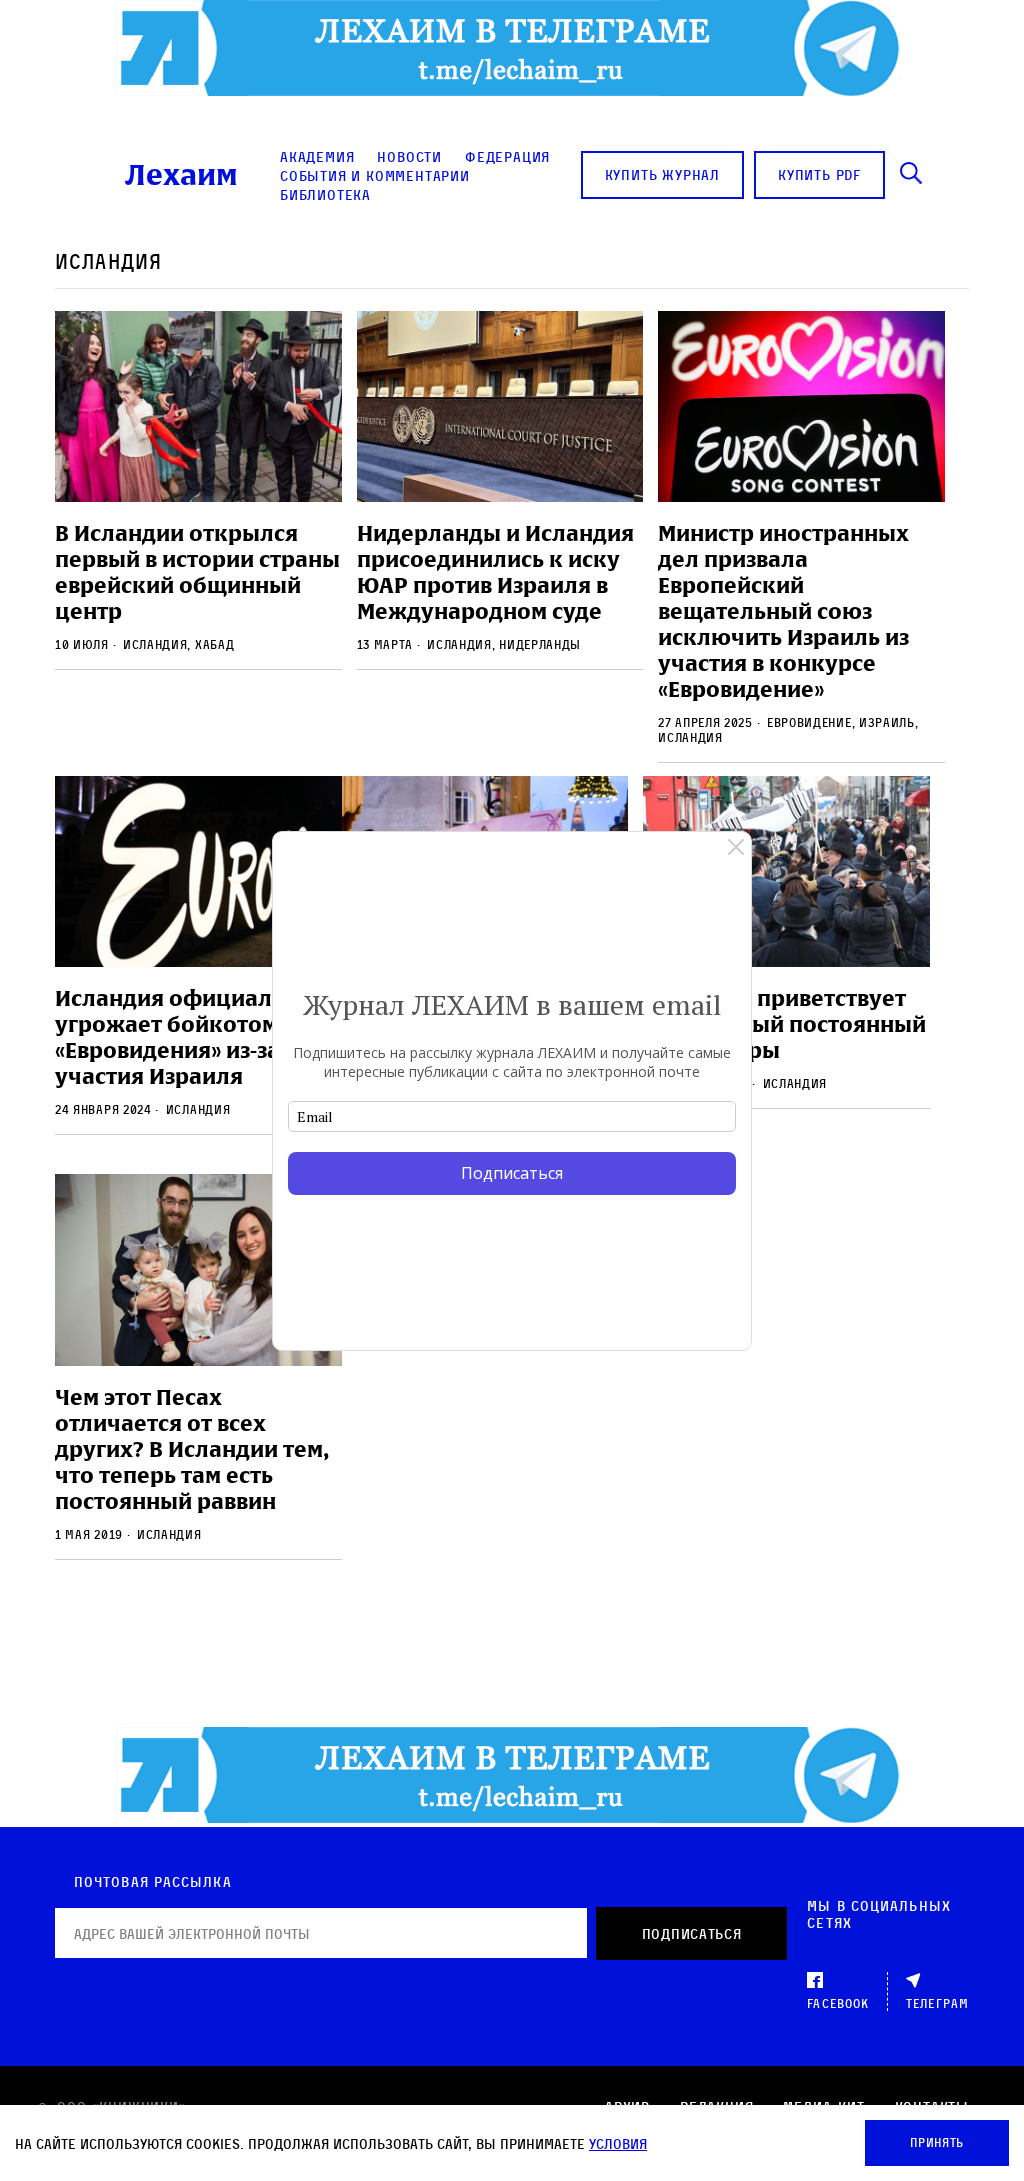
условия (618, 2143)
